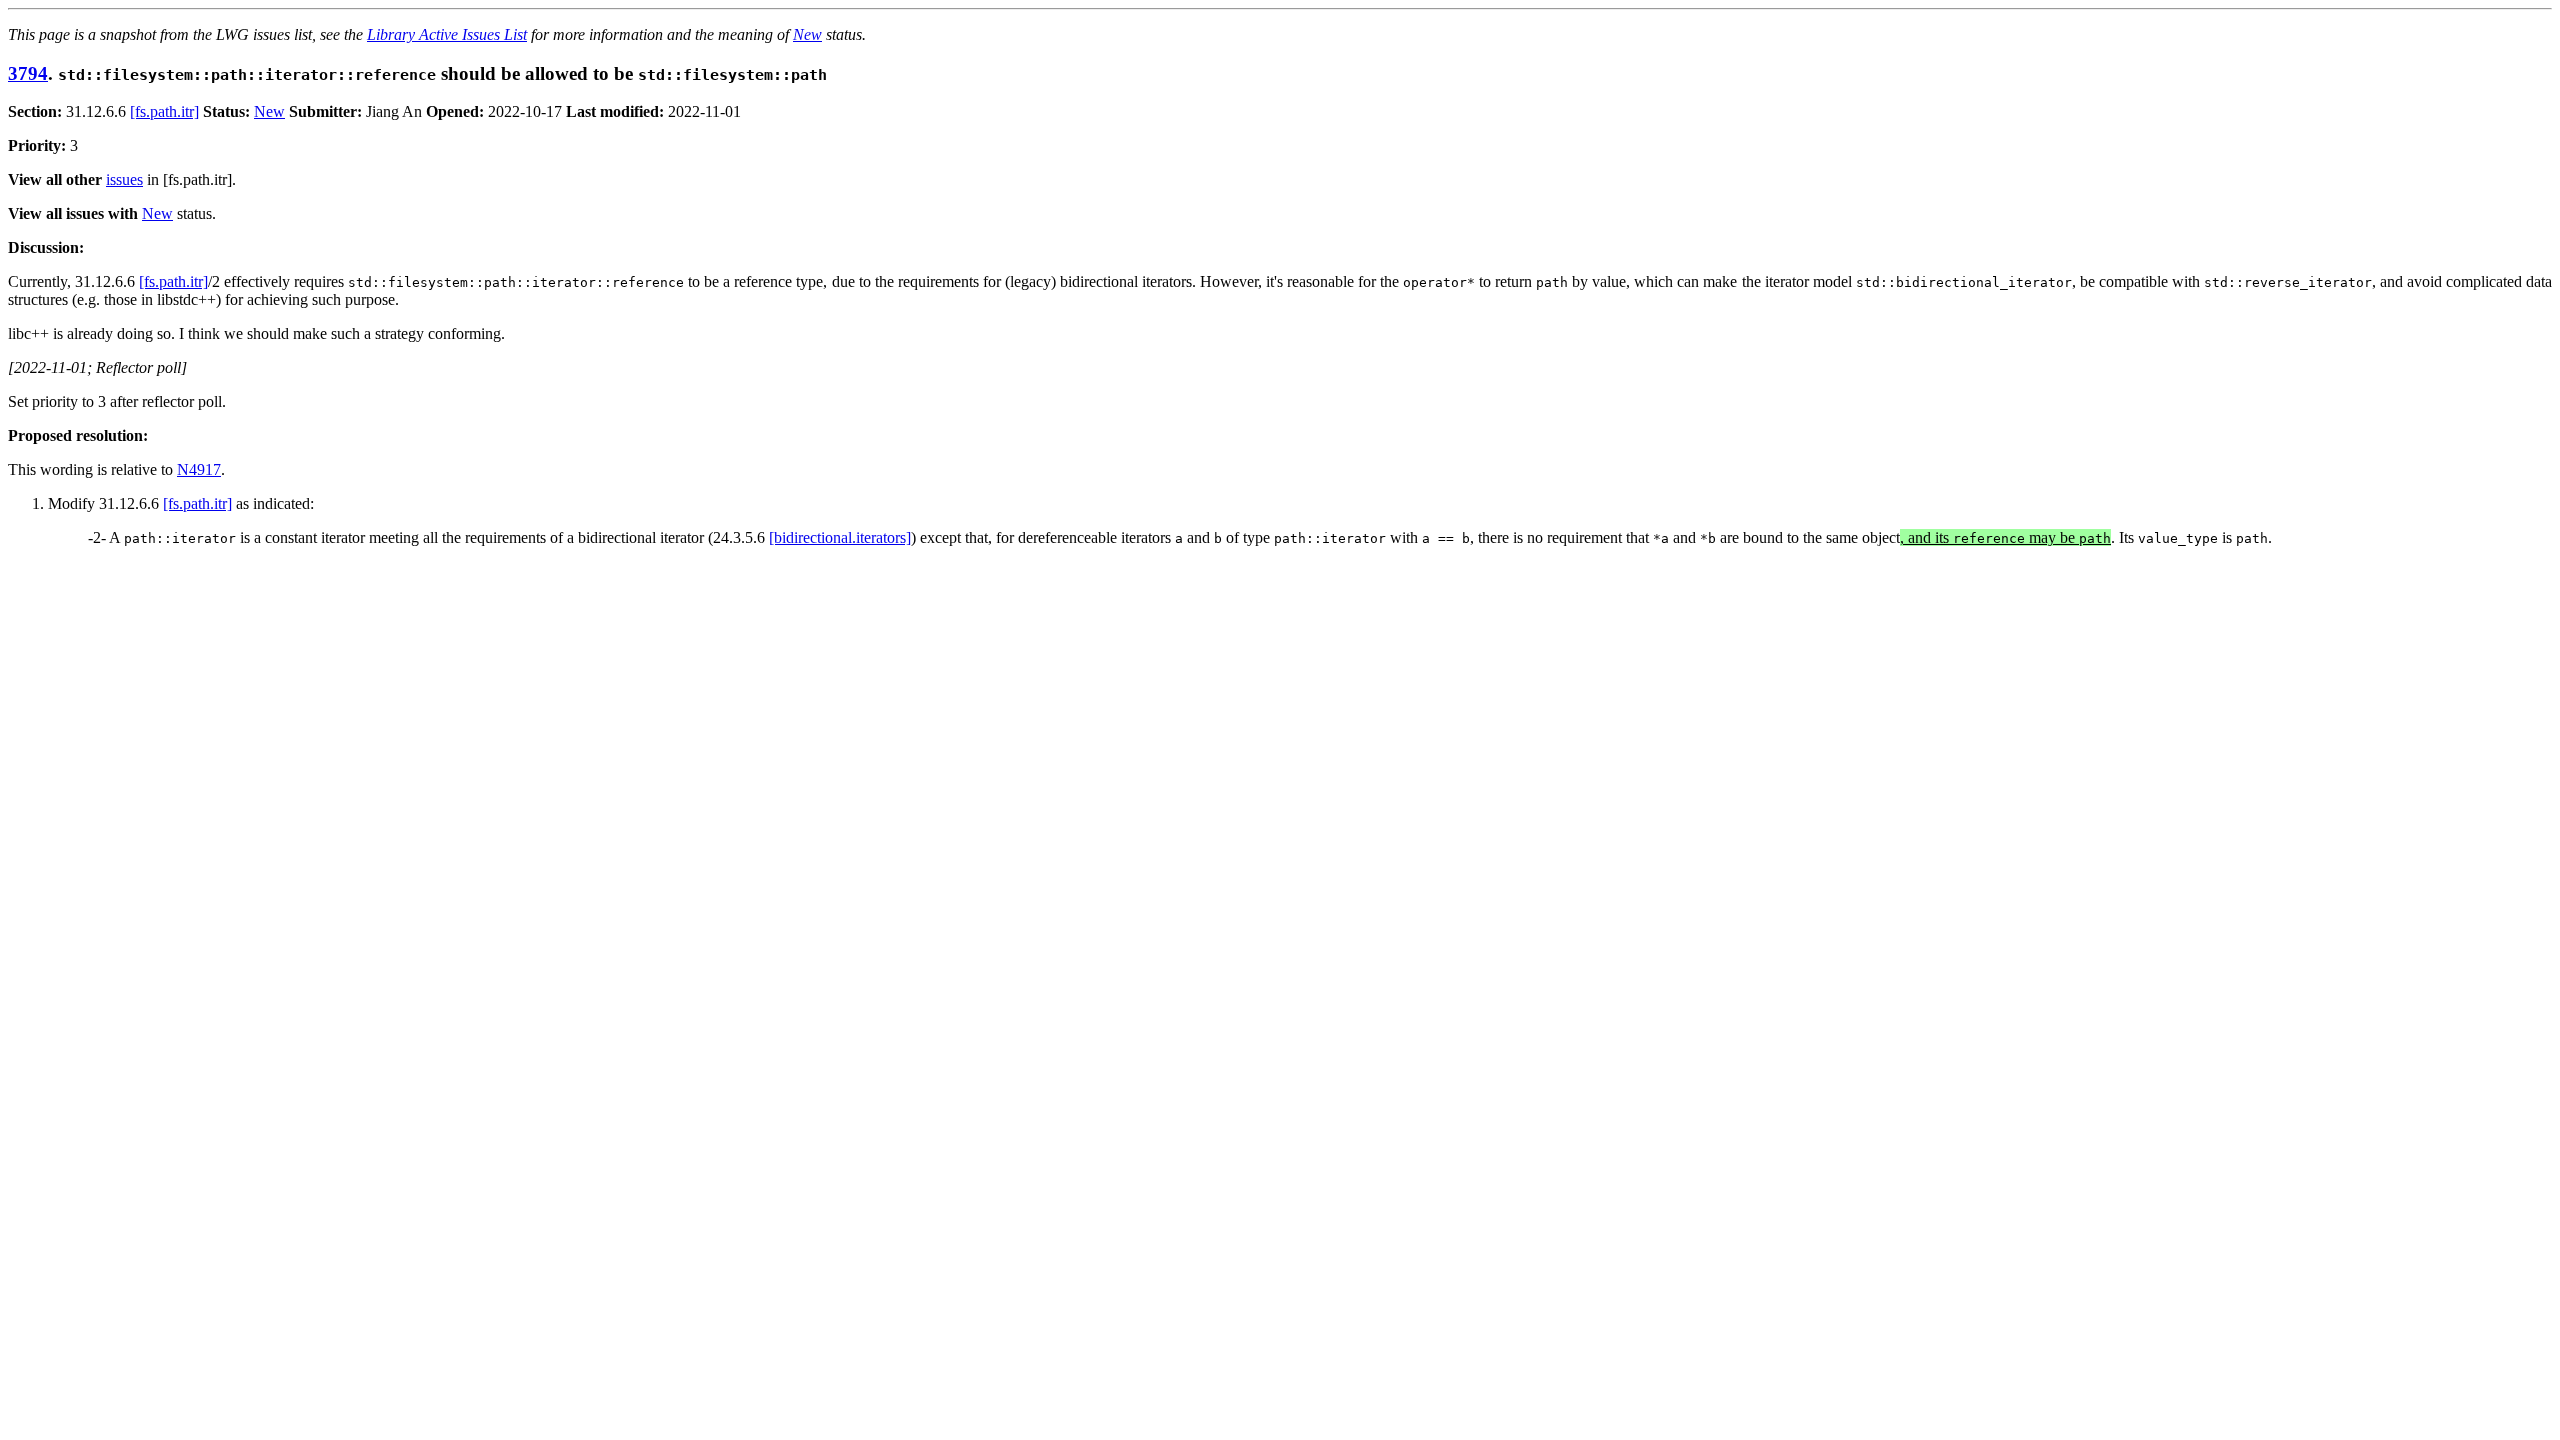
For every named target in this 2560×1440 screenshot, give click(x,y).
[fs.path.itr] (164, 111)
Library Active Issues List (447, 34)
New (807, 34)
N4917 (199, 469)
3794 (28, 73)
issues (124, 179)
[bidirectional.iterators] (840, 537)
